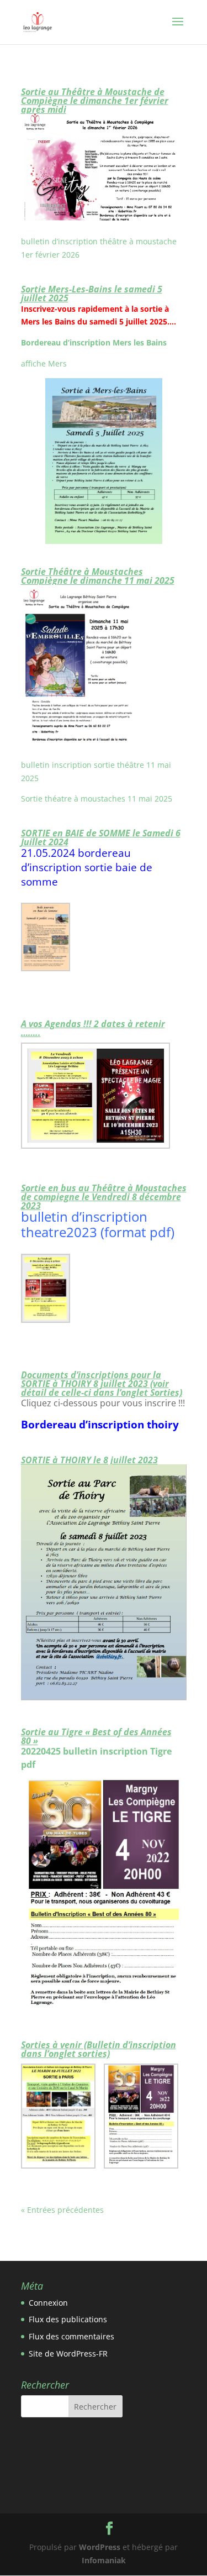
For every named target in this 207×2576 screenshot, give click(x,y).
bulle (30, 765)
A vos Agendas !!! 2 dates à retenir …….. (93, 1028)
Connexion (48, 2303)
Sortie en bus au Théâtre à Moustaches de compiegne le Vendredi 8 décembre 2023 (104, 1197)
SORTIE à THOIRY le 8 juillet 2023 (89, 1460)
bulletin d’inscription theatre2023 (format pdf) (98, 1224)
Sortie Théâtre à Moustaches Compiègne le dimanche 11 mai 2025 (98, 576)
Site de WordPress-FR (68, 2354)
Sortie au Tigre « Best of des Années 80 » (96, 1736)
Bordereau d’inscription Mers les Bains (95, 342)
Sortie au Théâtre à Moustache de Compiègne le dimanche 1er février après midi (95, 101)
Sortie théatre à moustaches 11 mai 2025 (97, 799)
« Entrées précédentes (62, 2210)
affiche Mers (44, 363)
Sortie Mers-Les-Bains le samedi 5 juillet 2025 (92, 294)
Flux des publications (68, 2319)
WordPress (100, 2547)
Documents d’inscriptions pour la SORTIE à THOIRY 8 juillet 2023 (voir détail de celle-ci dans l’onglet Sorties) (102, 1384)
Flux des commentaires (71, 2336)
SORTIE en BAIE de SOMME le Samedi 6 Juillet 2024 (101, 837)
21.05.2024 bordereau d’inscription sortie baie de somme (87, 867)
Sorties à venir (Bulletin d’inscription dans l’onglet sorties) (99, 2049)
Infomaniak (104, 2560)
